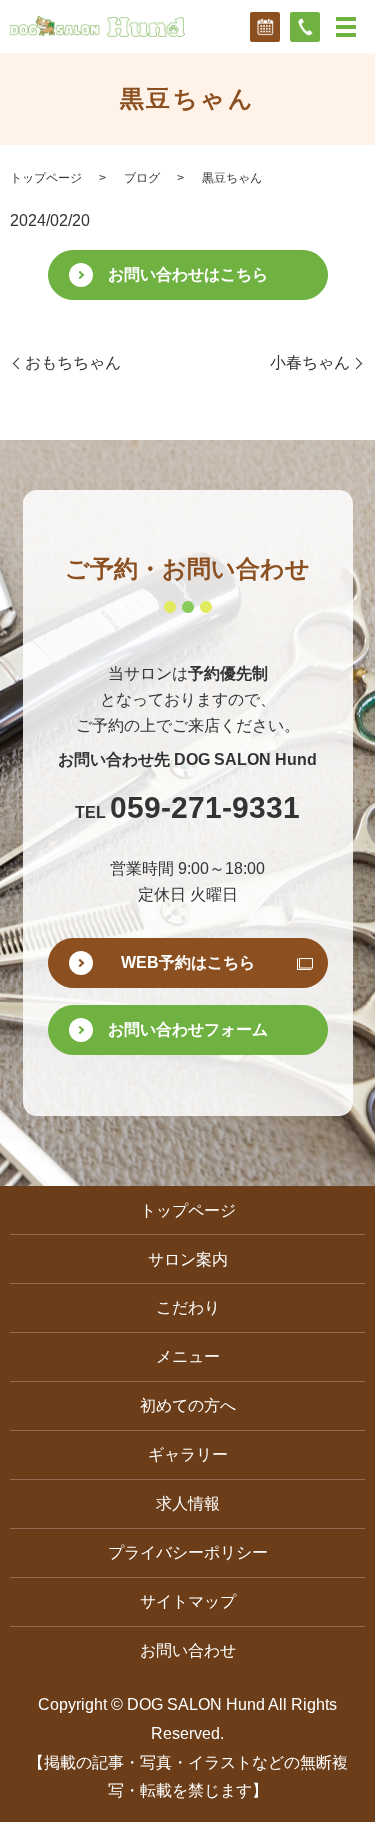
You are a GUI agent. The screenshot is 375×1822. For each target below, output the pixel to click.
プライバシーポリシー (188, 1552)
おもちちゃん (73, 362)
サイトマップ (188, 1601)
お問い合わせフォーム (188, 1029)
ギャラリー (188, 1454)
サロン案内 (188, 1259)
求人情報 (188, 1503)
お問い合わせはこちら (188, 274)
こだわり (188, 1307)
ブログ (142, 178)
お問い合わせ (188, 1650)
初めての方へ (188, 1405)
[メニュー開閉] (346, 27)
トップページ (46, 178)
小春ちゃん (310, 362)
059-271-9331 (205, 808)
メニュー (188, 1356)
